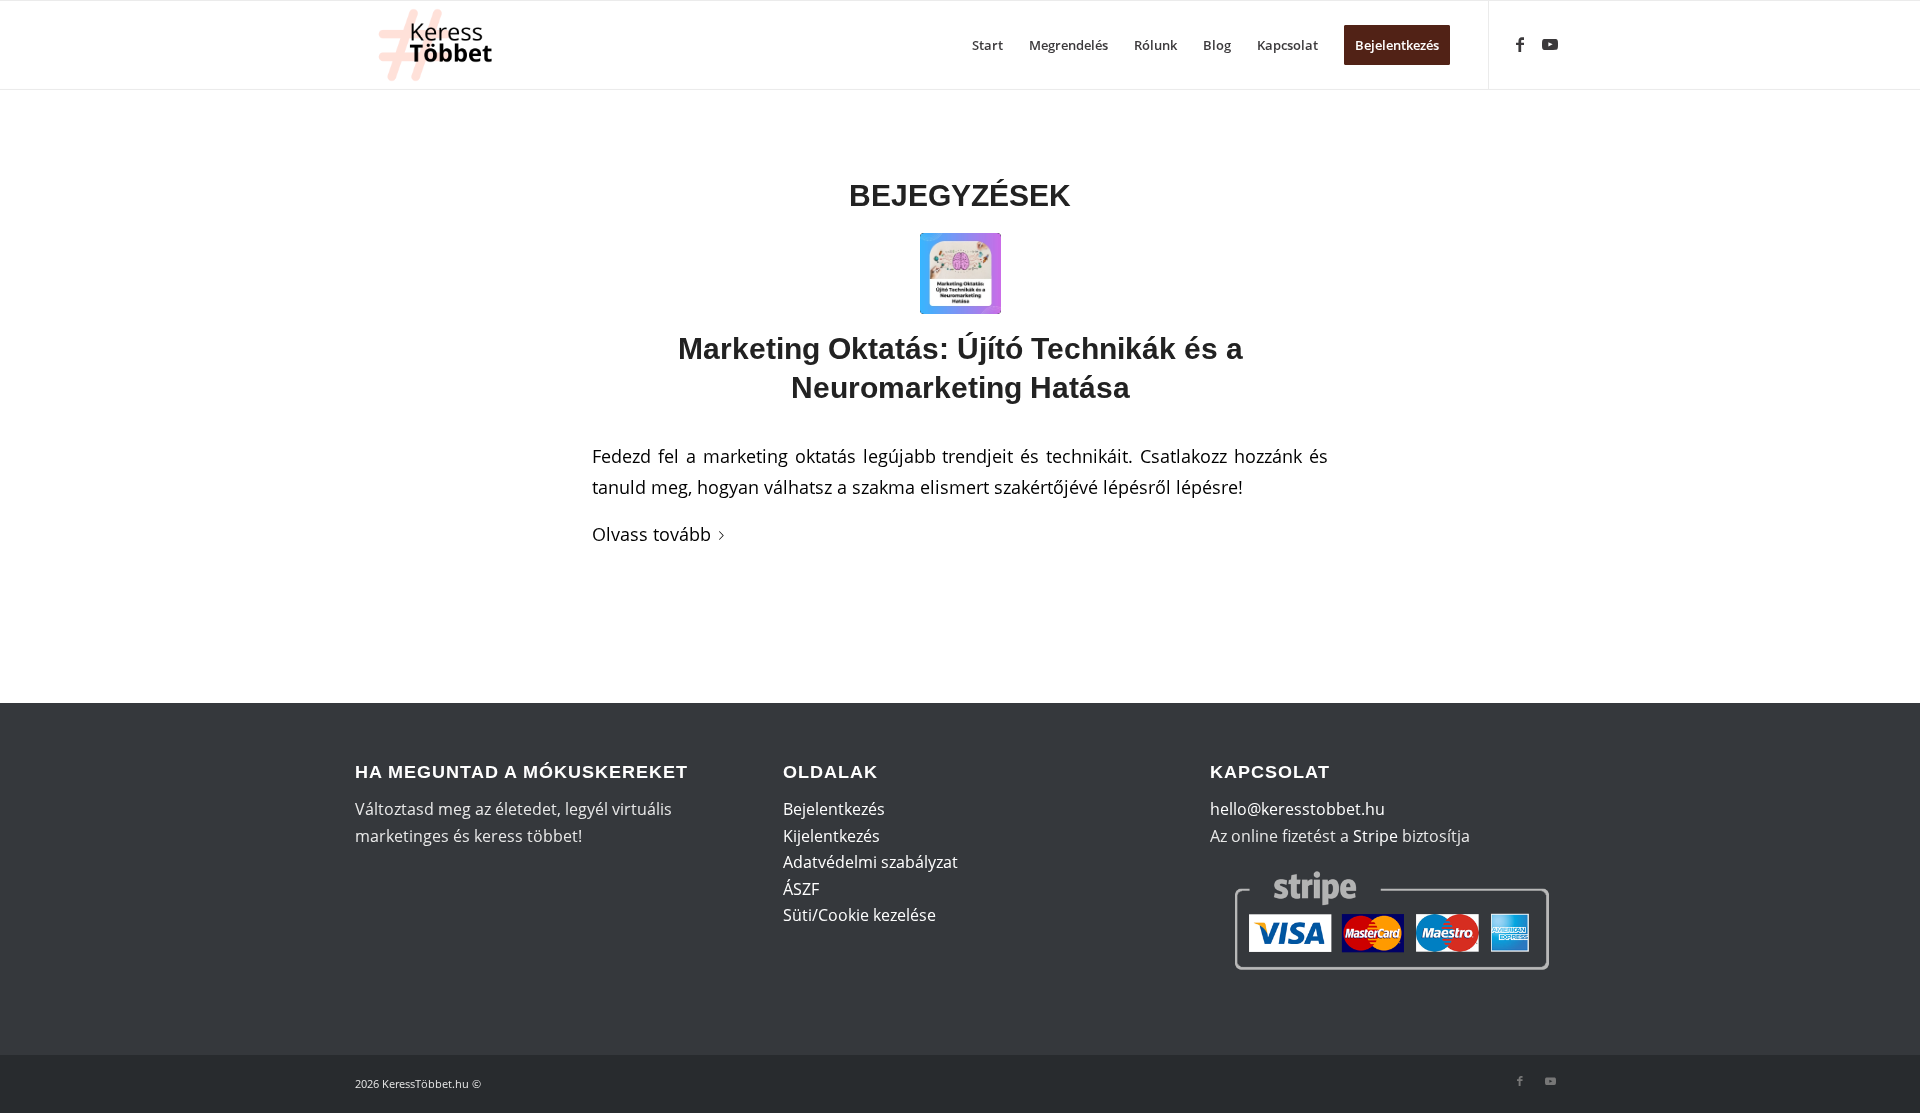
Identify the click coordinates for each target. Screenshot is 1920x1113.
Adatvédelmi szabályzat (870, 862)
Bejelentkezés (834, 809)
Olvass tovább (651, 533)
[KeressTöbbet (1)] (443, 45)
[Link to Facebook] (1520, 44)
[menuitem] (987, 45)
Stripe (1375, 836)
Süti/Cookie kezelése (859, 915)
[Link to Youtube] (1550, 44)
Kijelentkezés (831, 836)
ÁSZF (801, 889)
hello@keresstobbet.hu (1297, 809)
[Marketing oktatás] (960, 273)
